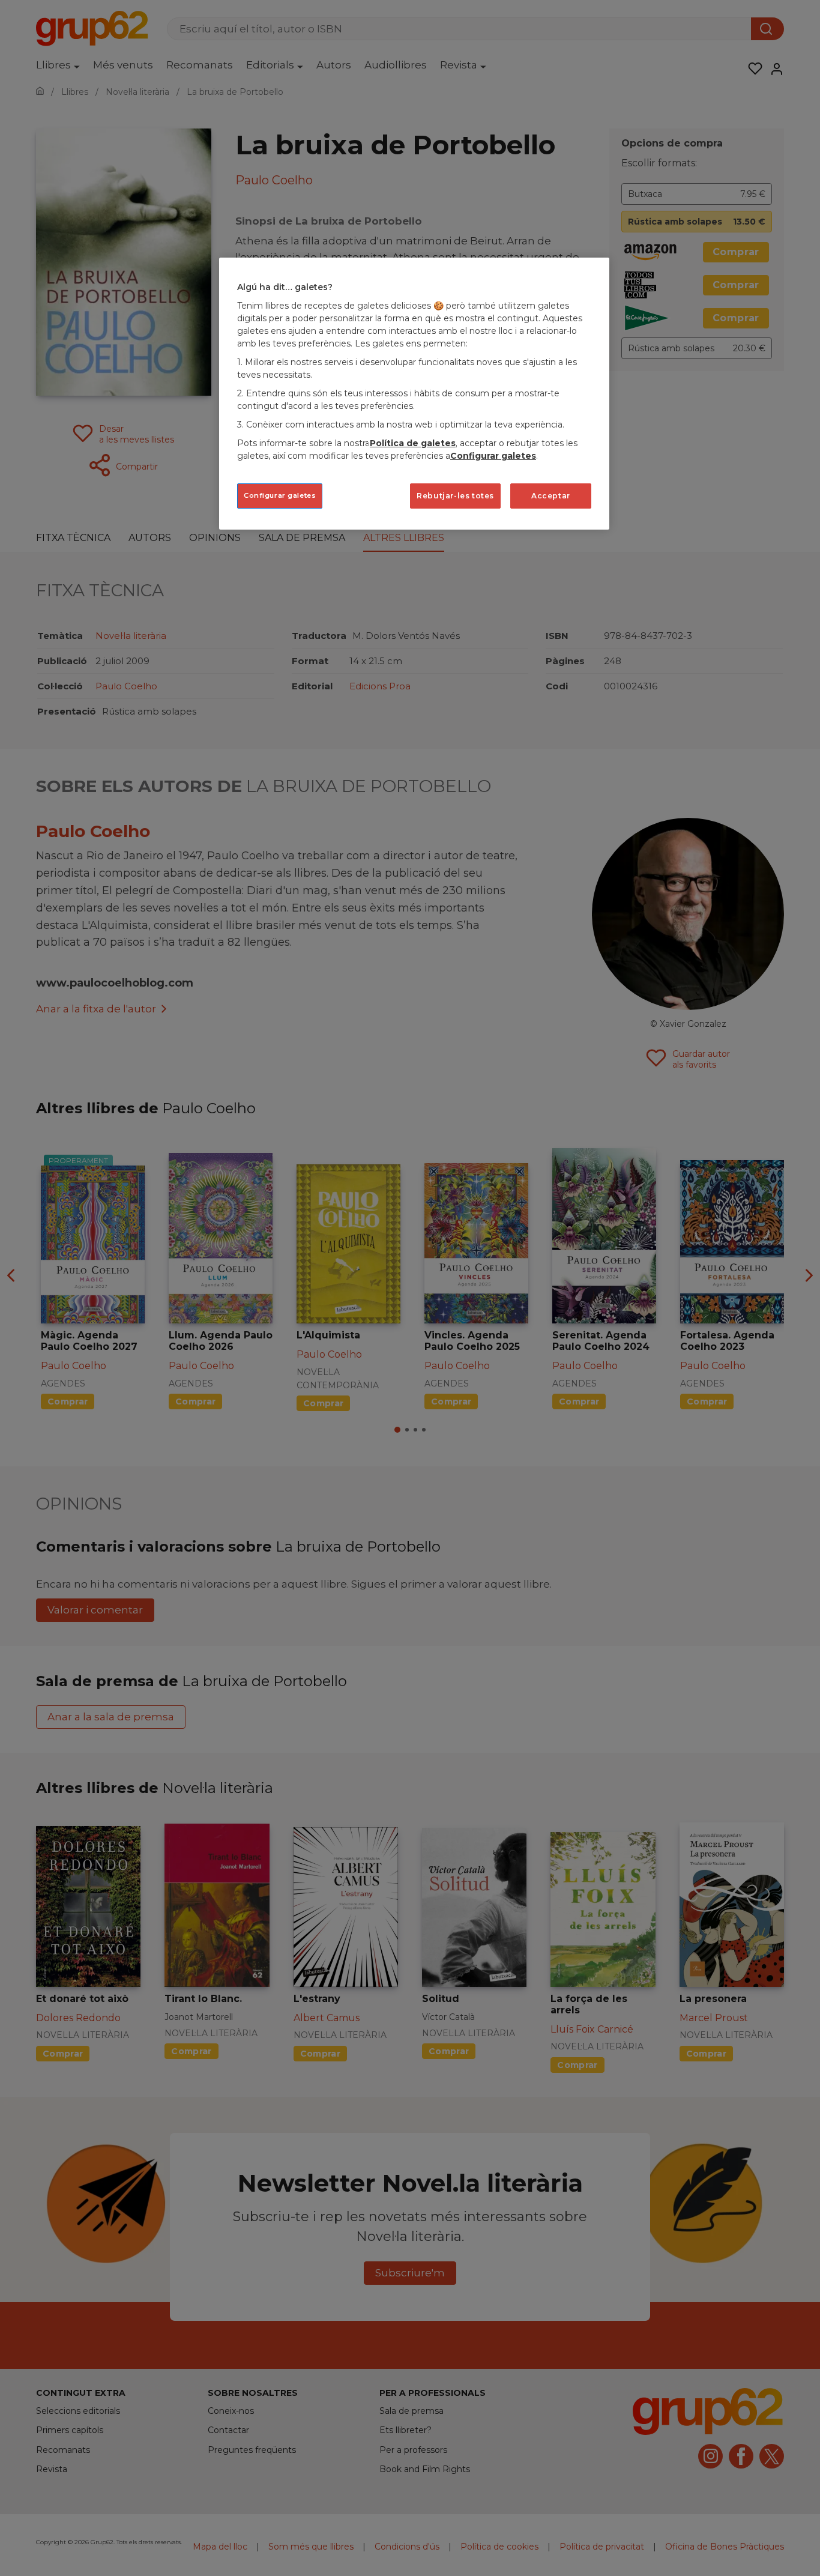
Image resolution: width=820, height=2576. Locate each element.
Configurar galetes (280, 495)
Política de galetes (413, 443)
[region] (414, 394)
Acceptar (551, 496)
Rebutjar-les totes (455, 496)
